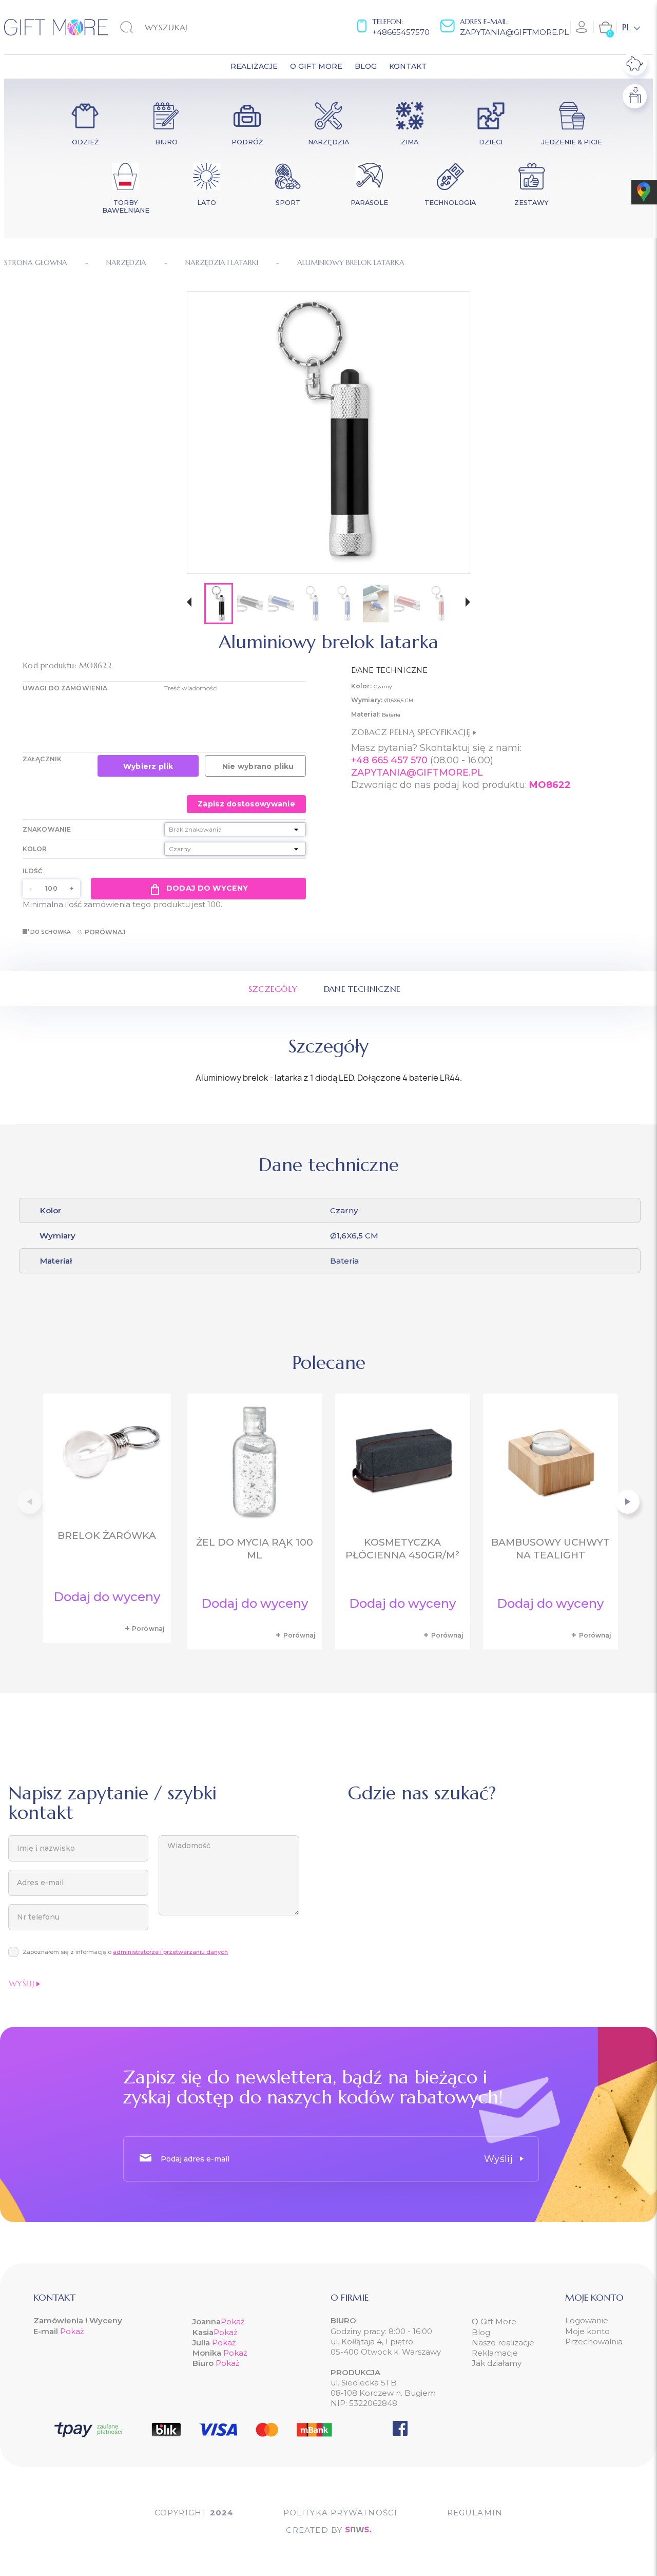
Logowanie (587, 2320)
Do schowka (50, 932)
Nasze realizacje (503, 2343)
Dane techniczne (362, 989)
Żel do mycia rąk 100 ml (255, 1549)
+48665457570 (401, 32)
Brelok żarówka (107, 1536)
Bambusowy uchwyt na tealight (550, 1549)
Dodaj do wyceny (207, 888)
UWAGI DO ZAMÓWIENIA (65, 688)
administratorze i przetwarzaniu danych (170, 1952)
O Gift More (494, 2321)
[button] (189, 603)
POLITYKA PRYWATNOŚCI (341, 2513)
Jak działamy (497, 2363)
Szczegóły (273, 989)
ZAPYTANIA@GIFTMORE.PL (417, 773)
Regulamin (475, 2513)
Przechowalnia (594, 2342)
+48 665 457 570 (389, 760)
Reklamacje (495, 2353)
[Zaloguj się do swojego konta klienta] (582, 27)
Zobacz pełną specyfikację (412, 732)
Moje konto (587, 2331)
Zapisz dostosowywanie (246, 804)
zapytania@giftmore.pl (514, 32)
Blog (481, 2332)
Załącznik (42, 759)
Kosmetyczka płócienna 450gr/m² (402, 1549)
